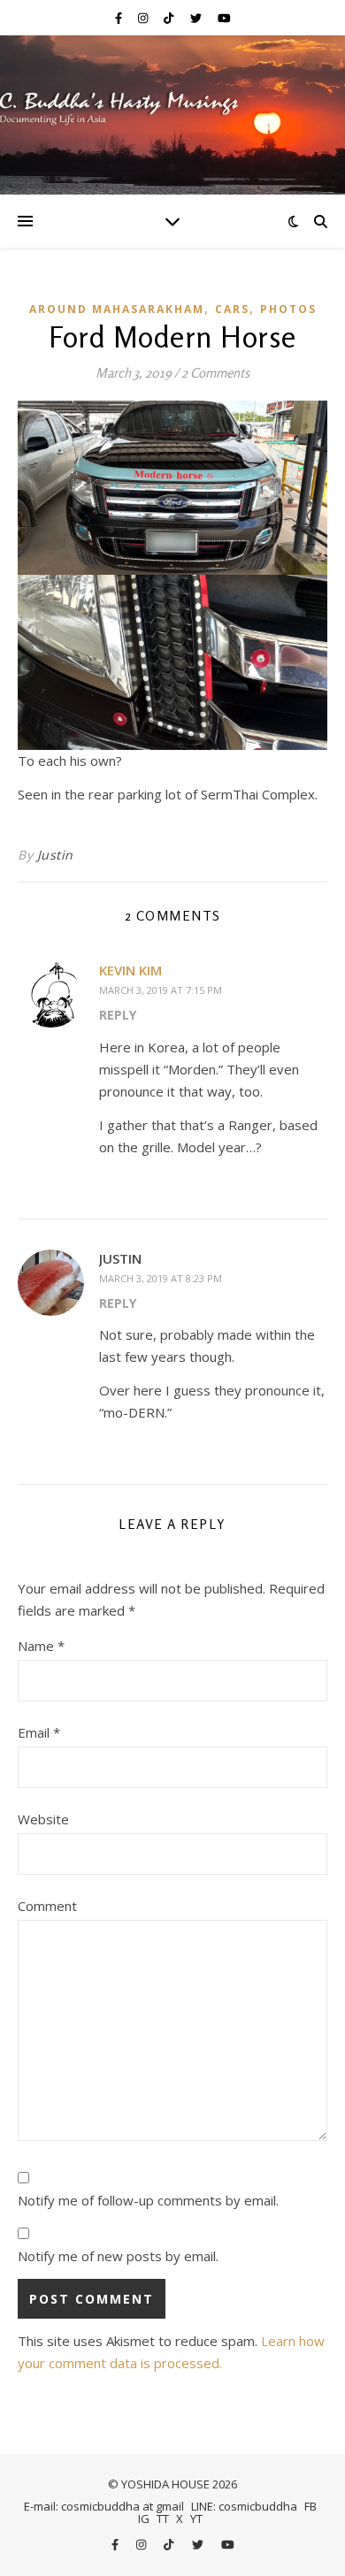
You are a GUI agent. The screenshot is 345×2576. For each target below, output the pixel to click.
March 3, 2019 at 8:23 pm (161, 1278)
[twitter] (197, 18)
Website (43, 1819)
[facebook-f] (120, 18)
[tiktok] (170, 18)
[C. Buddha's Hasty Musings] (172, 115)
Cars (232, 309)
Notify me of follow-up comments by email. (148, 2200)
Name (41, 1646)
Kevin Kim (130, 970)
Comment (47, 1906)
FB (310, 2506)
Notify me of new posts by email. (118, 2256)
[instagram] (144, 18)
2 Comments (215, 373)
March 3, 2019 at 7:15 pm (161, 990)
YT (196, 2519)
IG (144, 2519)
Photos (288, 309)
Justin (55, 855)
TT (163, 2519)
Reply (118, 1015)
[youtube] (224, 18)
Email (39, 1732)
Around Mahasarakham (117, 309)
